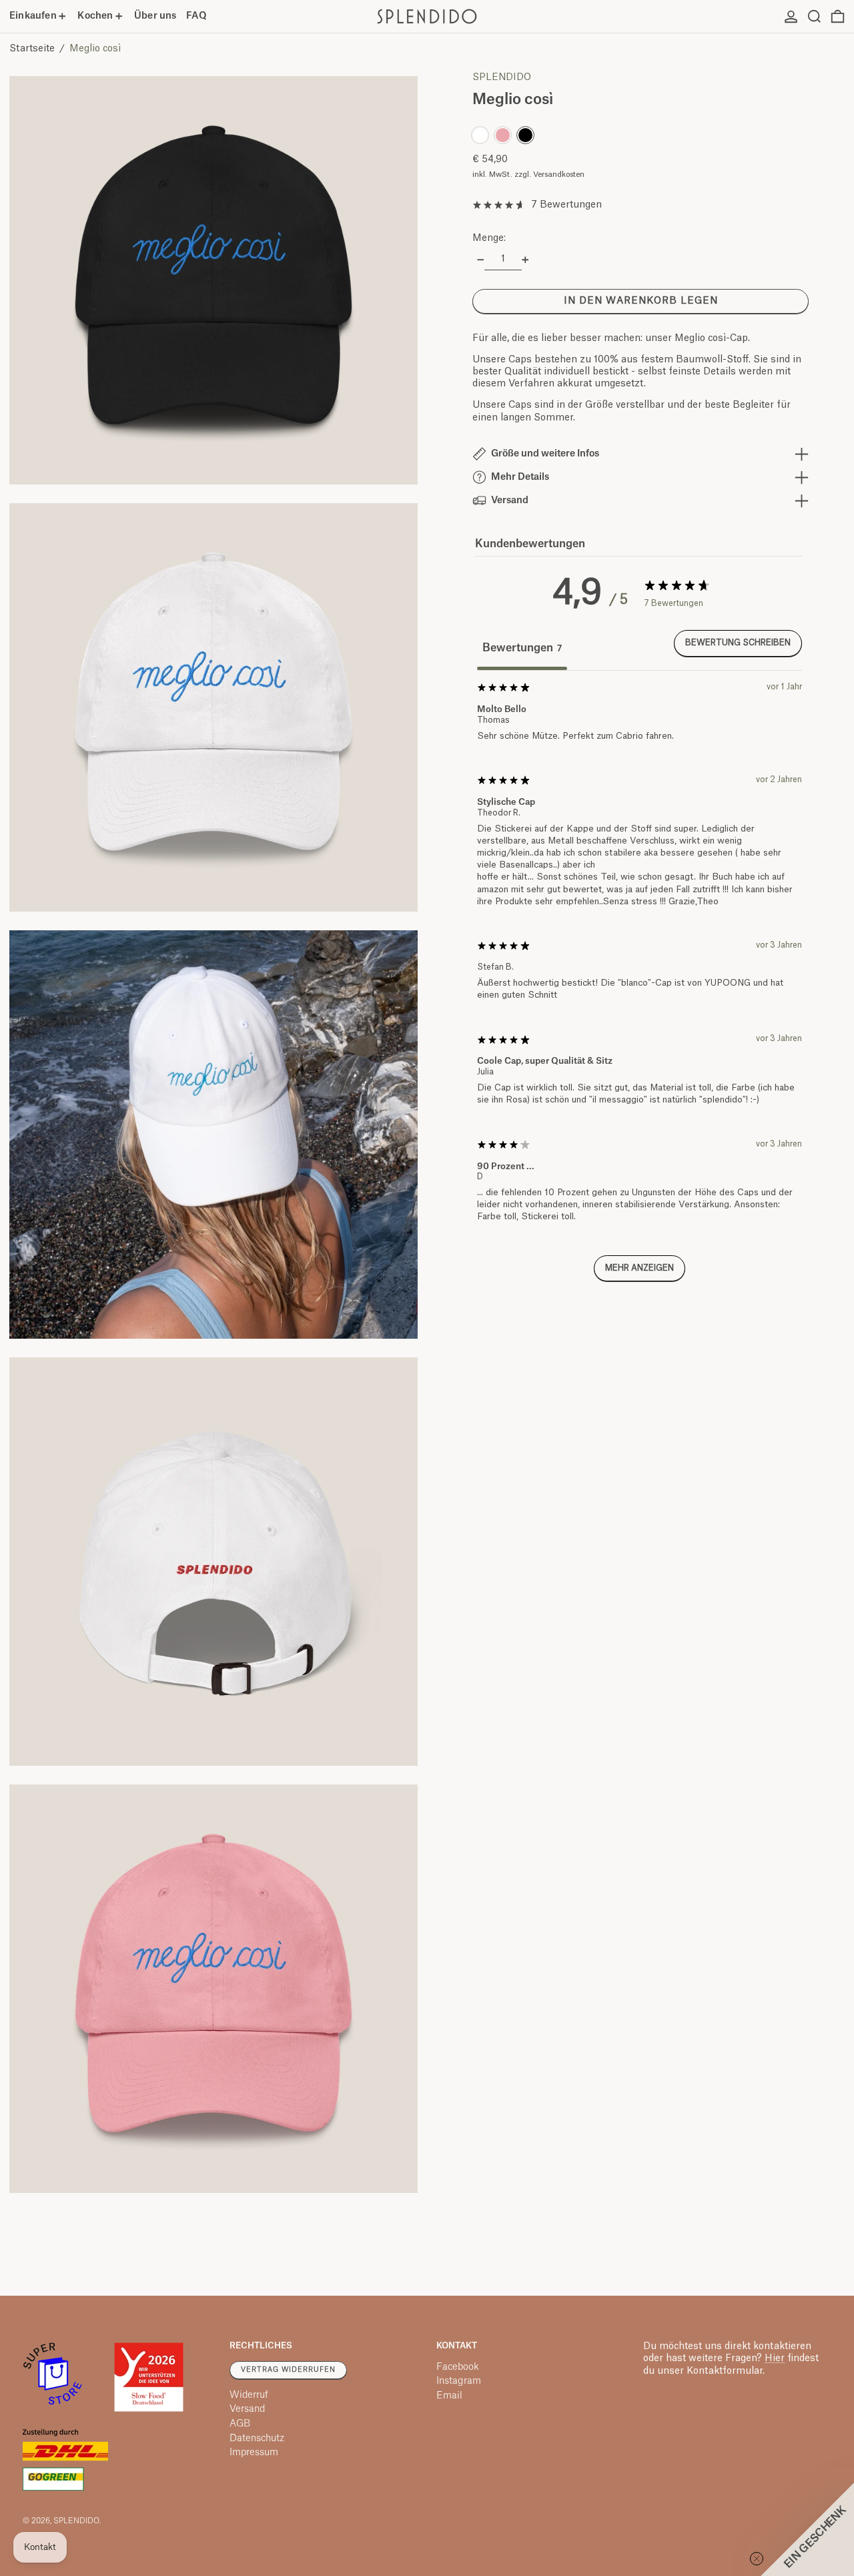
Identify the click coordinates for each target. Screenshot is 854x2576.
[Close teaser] (757, 2559)
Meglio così (95, 49)
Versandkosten (559, 175)
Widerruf (249, 2395)
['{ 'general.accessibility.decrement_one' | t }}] (481, 260)
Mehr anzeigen (639, 1268)
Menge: (489, 238)
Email (449, 2396)
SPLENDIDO (502, 77)
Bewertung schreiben (738, 643)
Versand (247, 2409)
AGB (240, 2424)
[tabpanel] (639, 988)
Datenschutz (257, 2439)
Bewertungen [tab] (522, 648)
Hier (775, 2358)
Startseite (32, 49)
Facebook (458, 2367)
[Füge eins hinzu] (525, 260)
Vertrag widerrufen (288, 2370)
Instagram (459, 2381)
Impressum (254, 2453)
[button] (814, 16)
